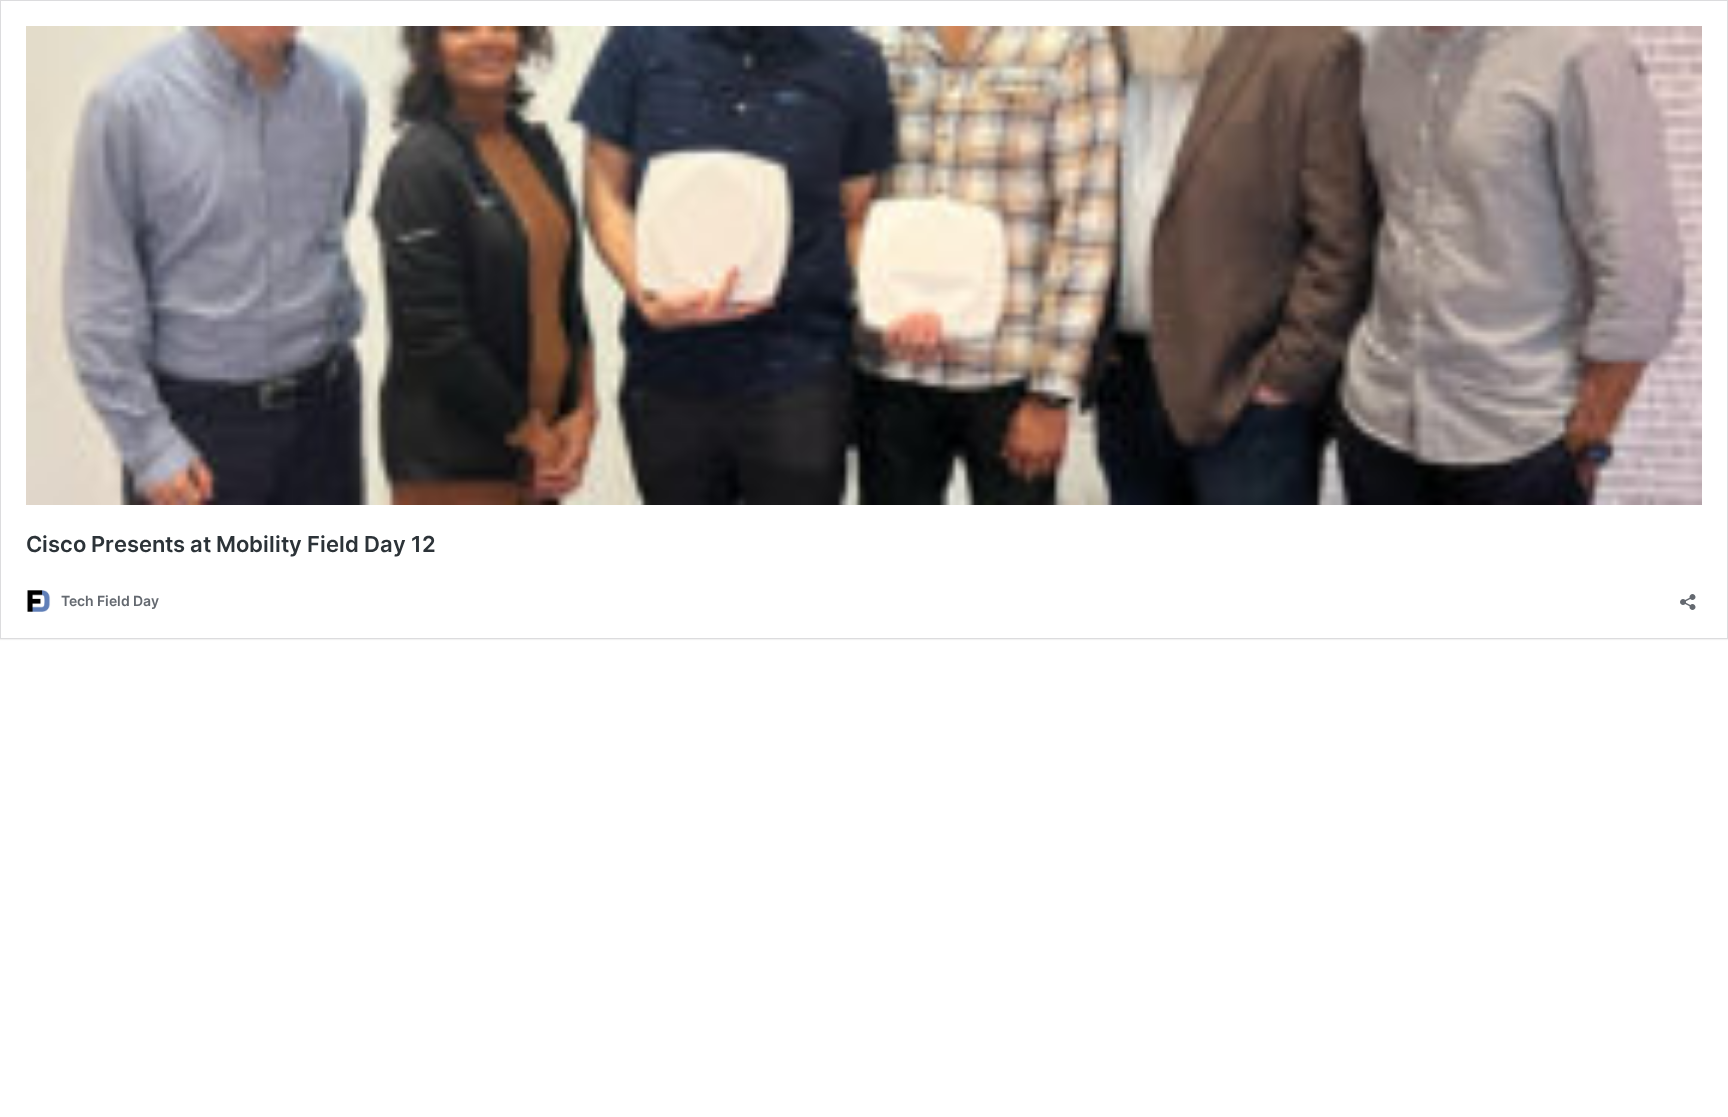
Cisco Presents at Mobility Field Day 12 (231, 544)
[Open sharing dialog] (1688, 595)
